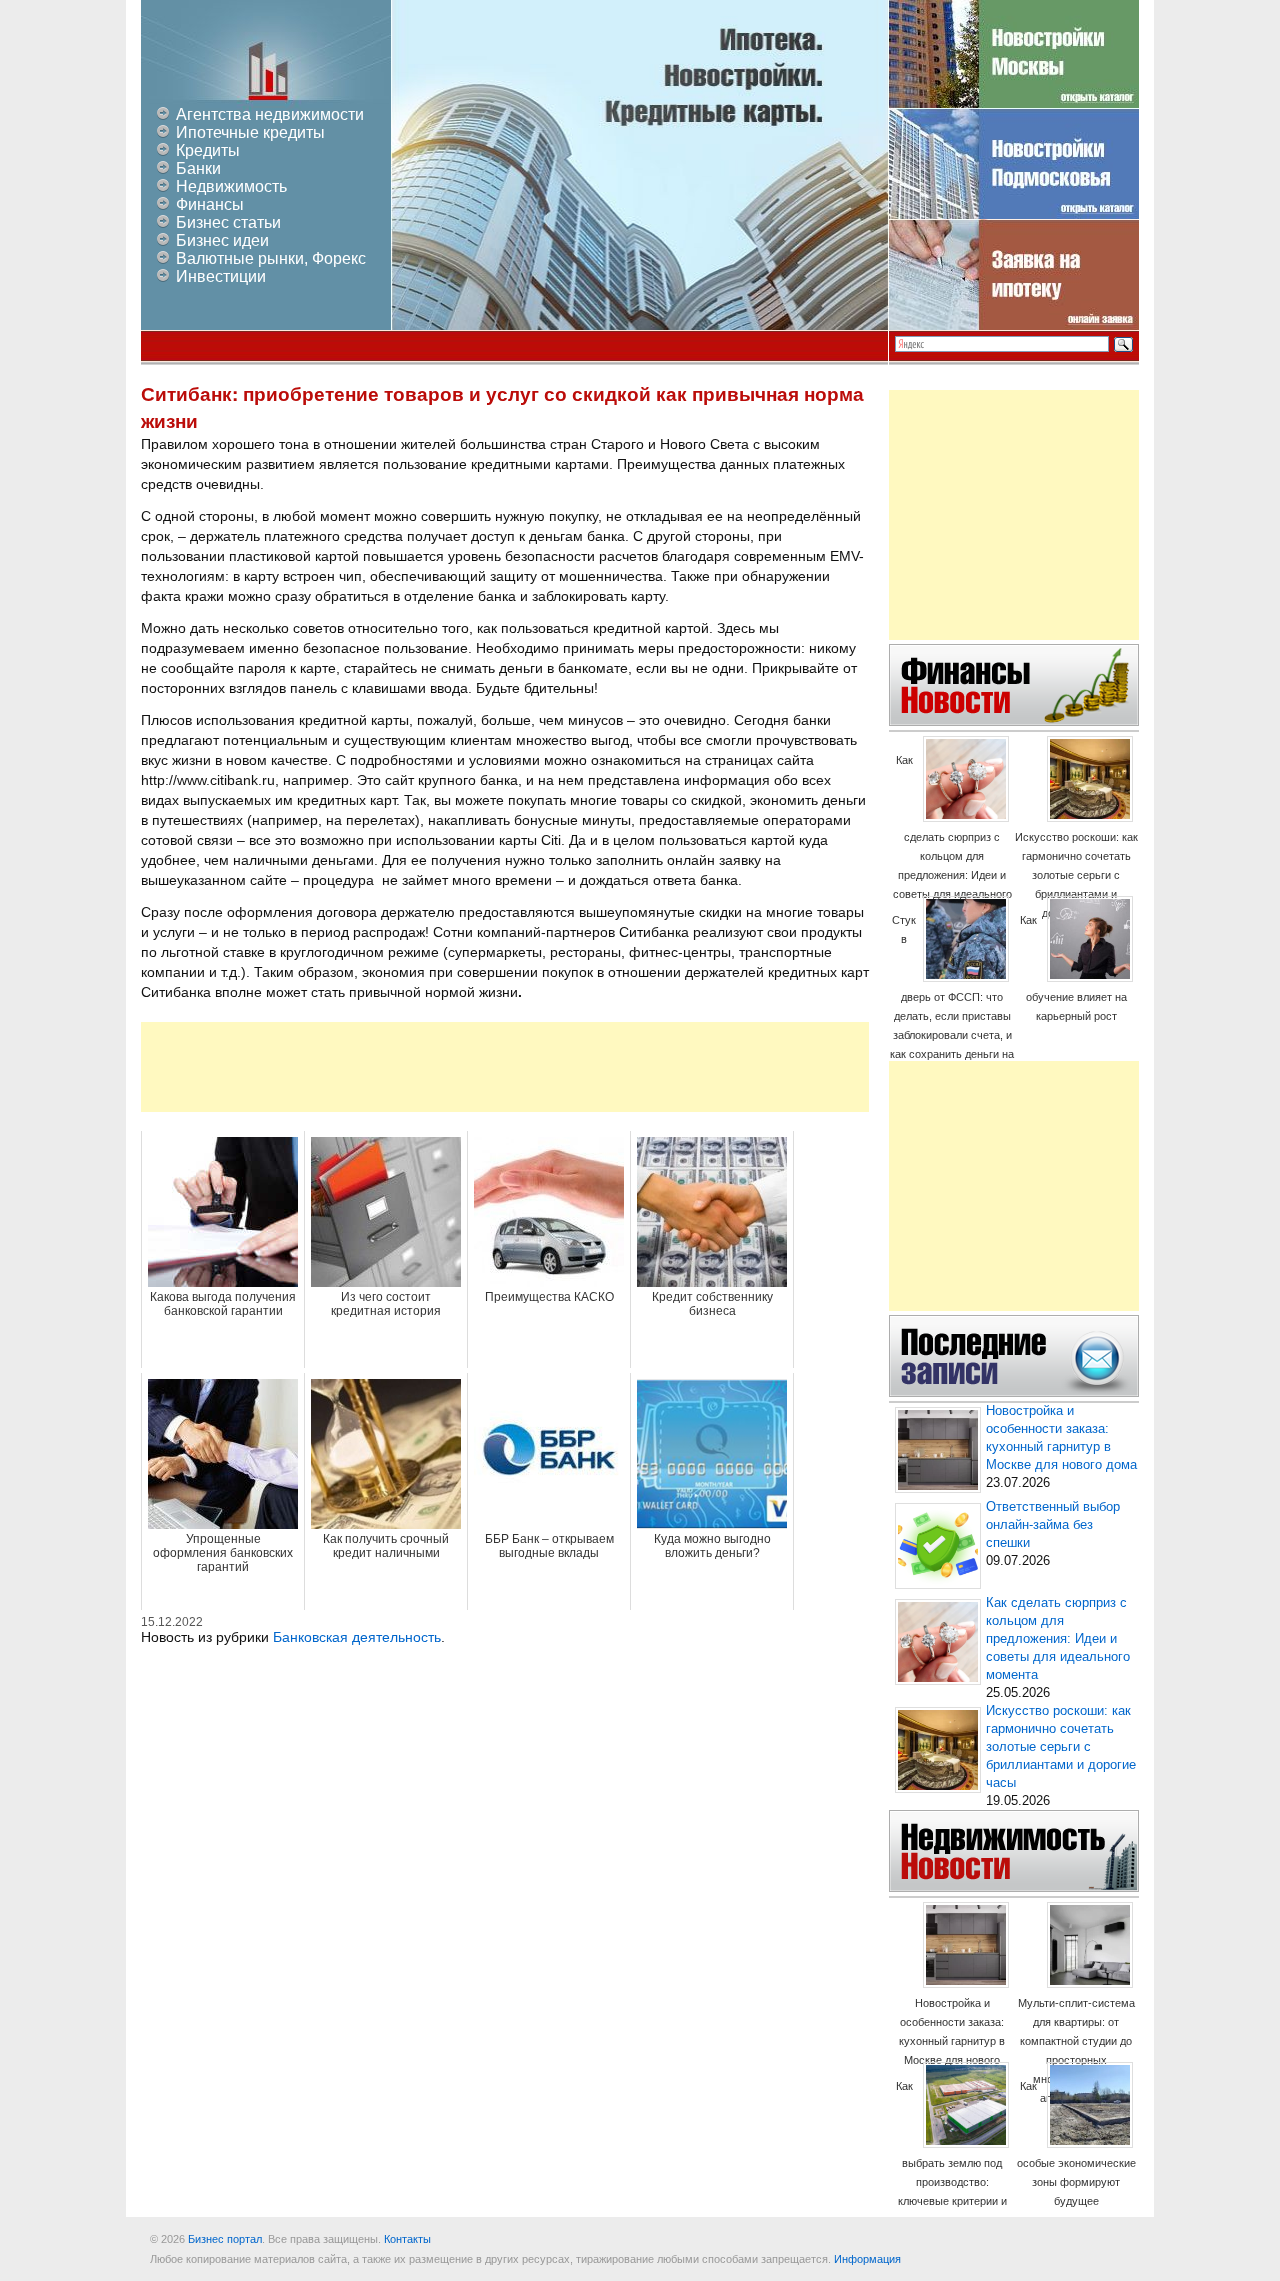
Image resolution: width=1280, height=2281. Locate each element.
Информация (867, 2259)
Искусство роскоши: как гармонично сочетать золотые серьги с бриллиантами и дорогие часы (1076, 875)
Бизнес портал (225, 2239)
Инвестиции (221, 276)
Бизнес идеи (222, 240)
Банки (198, 168)
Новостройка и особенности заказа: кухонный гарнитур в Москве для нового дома (952, 2041)
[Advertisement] (505, 1067)
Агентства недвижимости (270, 114)
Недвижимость (231, 186)
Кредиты (208, 150)
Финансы (210, 204)
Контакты (407, 2239)
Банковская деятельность (357, 1637)
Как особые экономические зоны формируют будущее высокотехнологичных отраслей (1076, 2162)
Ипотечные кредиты (250, 132)
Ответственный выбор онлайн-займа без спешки (1053, 1525)
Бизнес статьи (228, 222)
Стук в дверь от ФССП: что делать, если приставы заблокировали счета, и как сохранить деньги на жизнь (952, 996)
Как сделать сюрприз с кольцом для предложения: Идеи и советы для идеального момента (952, 836)
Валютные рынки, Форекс (271, 258)
